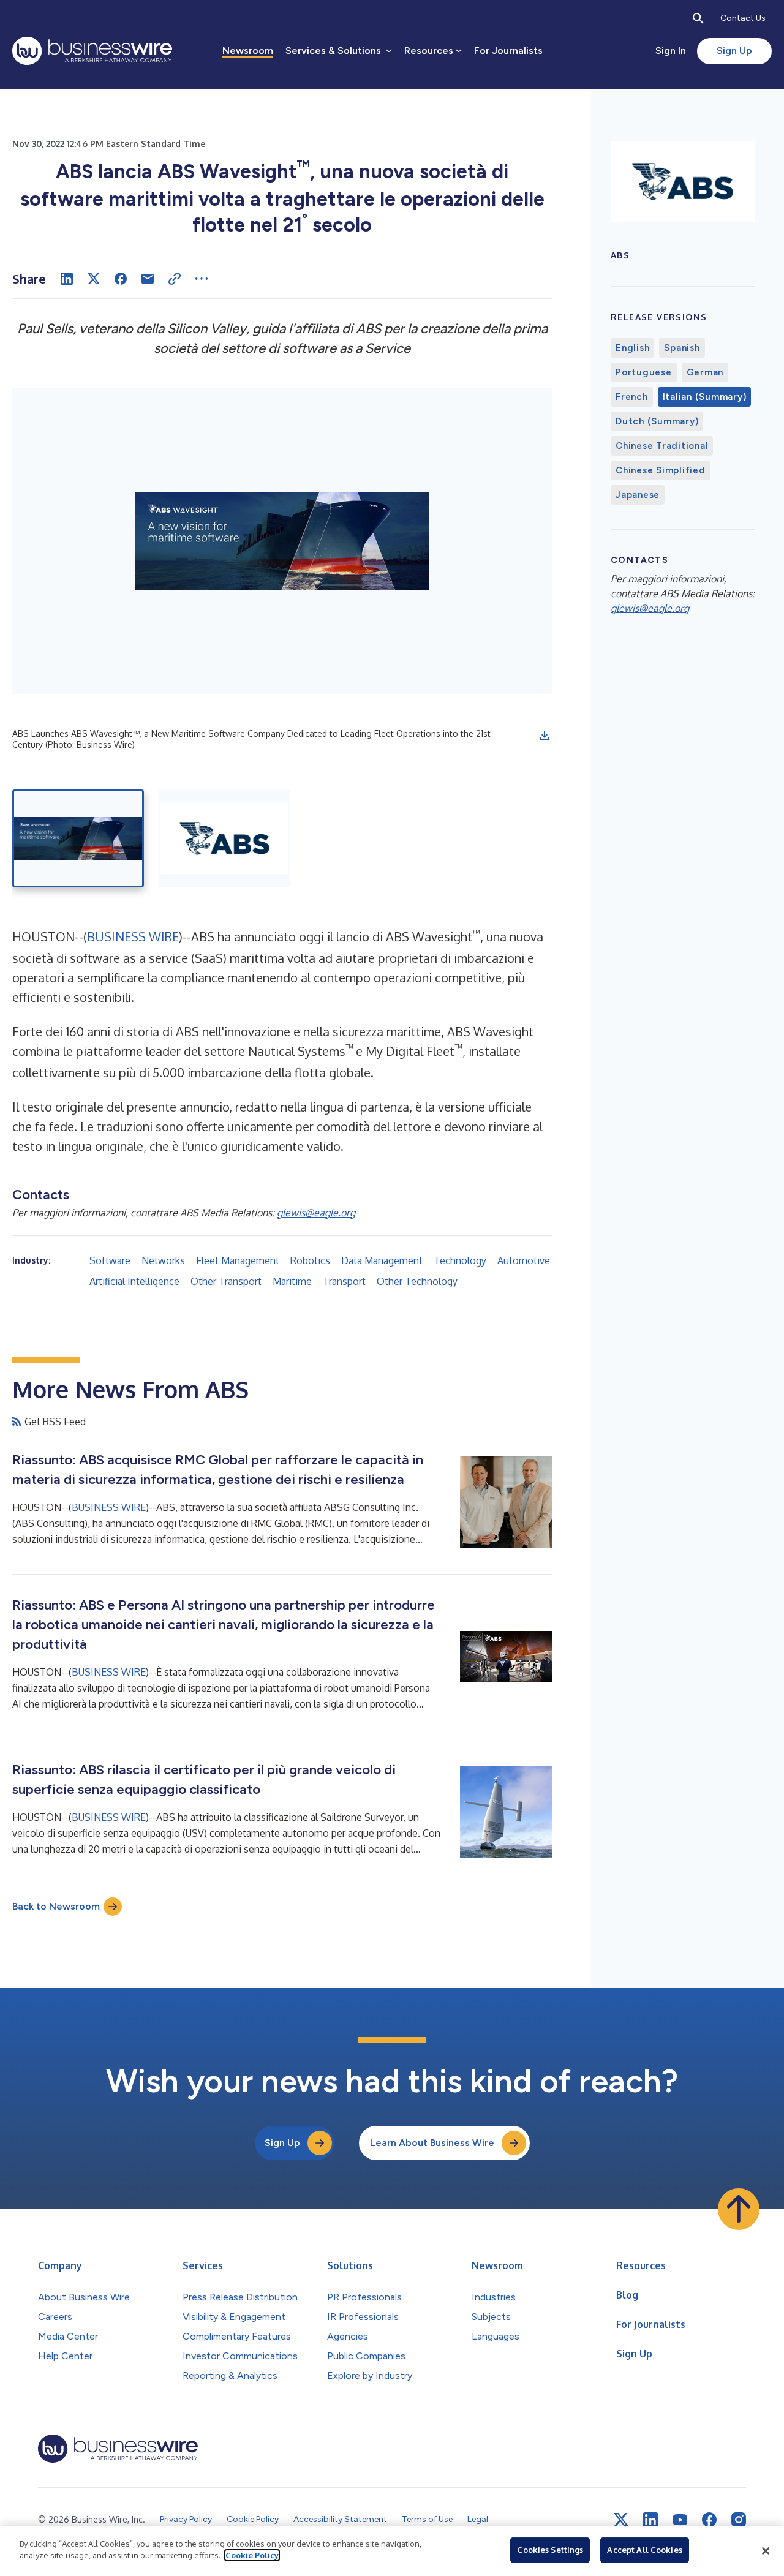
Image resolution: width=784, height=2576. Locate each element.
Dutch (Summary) (657, 421)
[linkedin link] (650, 2520)
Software (110, 1260)
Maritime (292, 1281)
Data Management (382, 1260)
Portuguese (644, 372)
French (632, 397)
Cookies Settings (550, 2550)
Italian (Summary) (705, 397)
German (705, 372)
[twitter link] (621, 2520)
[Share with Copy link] (175, 279)
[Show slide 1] (78, 838)
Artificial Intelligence (134, 1281)
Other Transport (226, 1281)
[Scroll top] (739, 2209)
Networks (163, 1260)
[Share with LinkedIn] (67, 279)
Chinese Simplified (661, 470)
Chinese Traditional (662, 446)
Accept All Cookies (644, 2550)
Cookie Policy (252, 2555)
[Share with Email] (148, 279)
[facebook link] (709, 2520)
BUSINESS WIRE (133, 936)
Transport (344, 1281)
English (632, 348)
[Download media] (545, 736)
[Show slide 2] (224, 838)
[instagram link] (739, 2520)
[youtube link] (680, 2520)
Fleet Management (238, 1260)
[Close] (766, 2551)
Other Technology (417, 1281)
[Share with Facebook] (121, 279)
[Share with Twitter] (94, 279)
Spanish (682, 348)
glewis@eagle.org (316, 1213)
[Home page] (92, 51)
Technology (460, 1260)
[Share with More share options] (202, 279)
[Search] (698, 18)
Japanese (638, 495)
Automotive (524, 1260)
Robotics (310, 1260)
